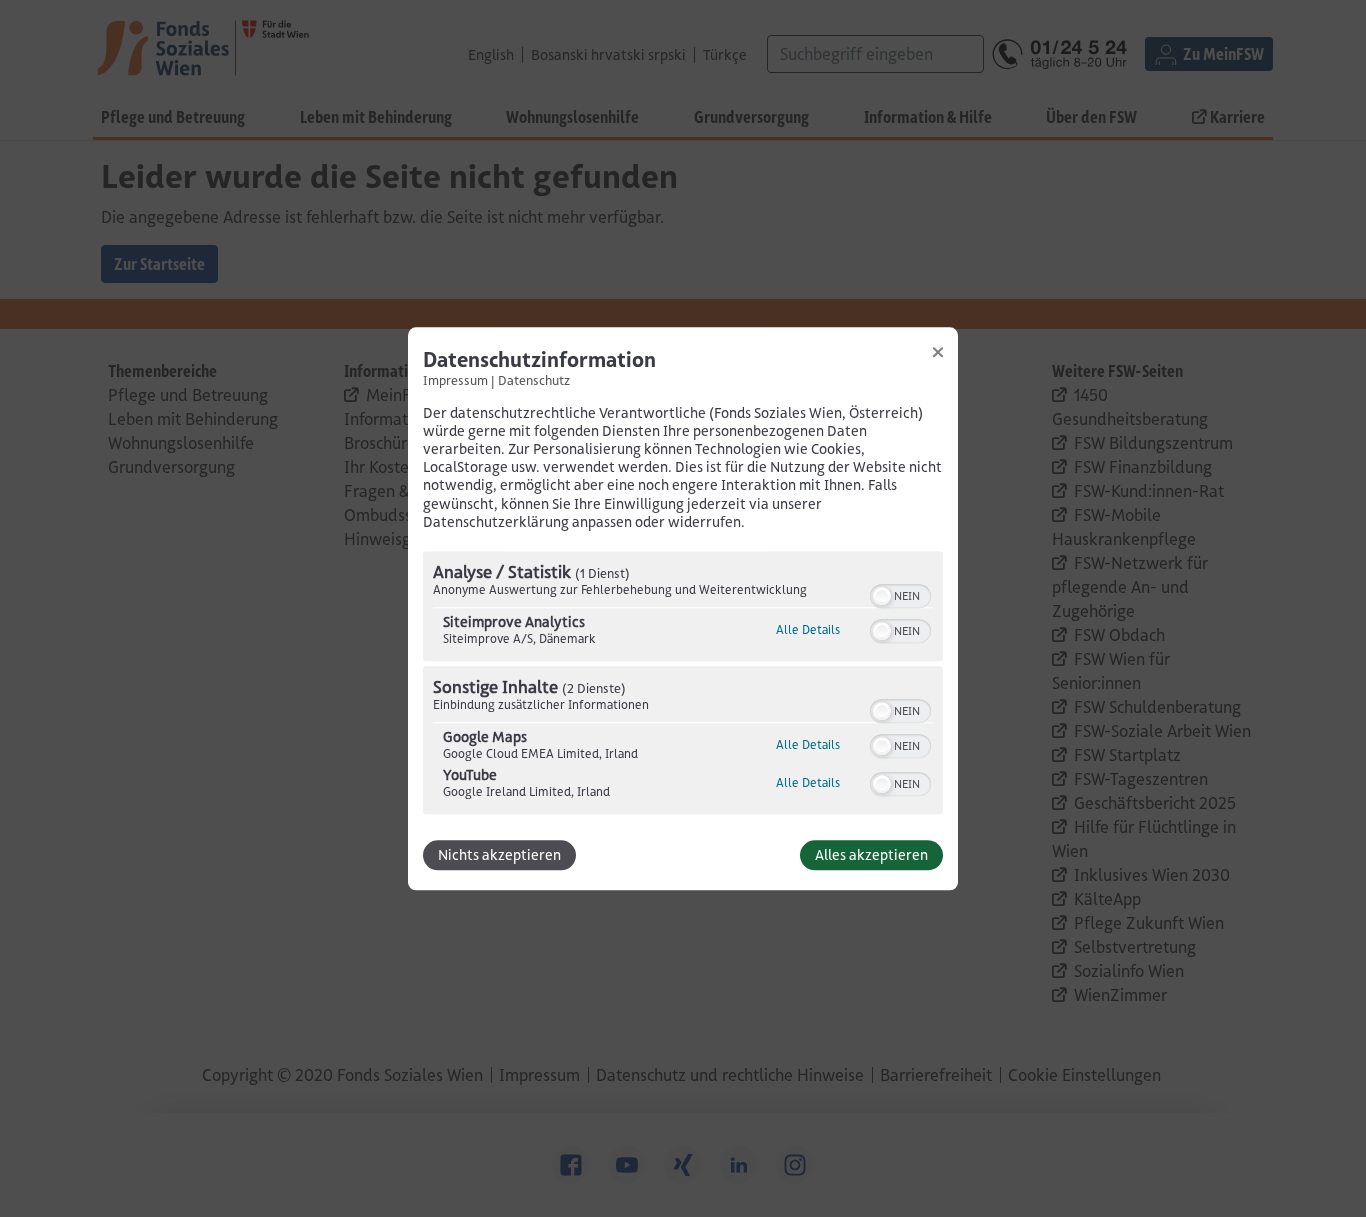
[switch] (900, 594)
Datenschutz (534, 380)
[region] (683, 685)
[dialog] (683, 608)
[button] (882, 596)
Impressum (455, 380)
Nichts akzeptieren (499, 855)
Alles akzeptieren (871, 855)
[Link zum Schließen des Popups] (938, 352)
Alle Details (808, 629)
